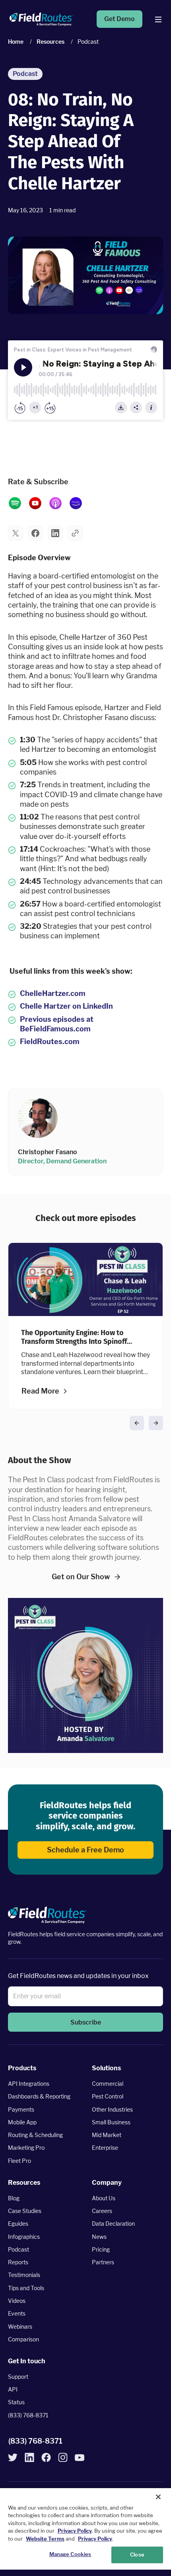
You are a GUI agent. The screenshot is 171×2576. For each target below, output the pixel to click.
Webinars (20, 2326)
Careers (102, 2211)
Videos (17, 2301)
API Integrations (29, 2084)
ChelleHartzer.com (53, 993)
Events (17, 2313)
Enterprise (105, 2148)
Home (16, 42)
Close (137, 2555)
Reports (18, 2262)
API (13, 2389)
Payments (21, 2109)
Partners (103, 2262)
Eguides (18, 2224)
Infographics (24, 2236)
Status (16, 2402)
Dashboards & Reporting (39, 2096)
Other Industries (112, 2109)
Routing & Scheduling (35, 2135)
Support (18, 2376)
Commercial (108, 2084)
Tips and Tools (26, 2288)
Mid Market (107, 2135)
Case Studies (25, 2211)
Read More (40, 1391)
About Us (104, 2198)
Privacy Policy (75, 2531)
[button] (16, 533)
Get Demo (120, 19)
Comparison (23, 2339)
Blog (14, 2198)
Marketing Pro (26, 2148)
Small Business (111, 2122)
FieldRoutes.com (50, 1041)
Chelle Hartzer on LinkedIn (66, 1006)
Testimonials (24, 2275)
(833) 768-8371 (28, 2415)
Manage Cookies (70, 2554)
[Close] (158, 2497)
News (99, 2236)
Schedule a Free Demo (85, 1850)
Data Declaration (113, 2224)
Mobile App (22, 2122)
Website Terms (45, 2539)
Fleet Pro (19, 2160)
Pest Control (108, 2096)
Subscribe (86, 2022)
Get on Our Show (81, 1577)
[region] (85, 2529)
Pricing (101, 2249)
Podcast (18, 2249)
